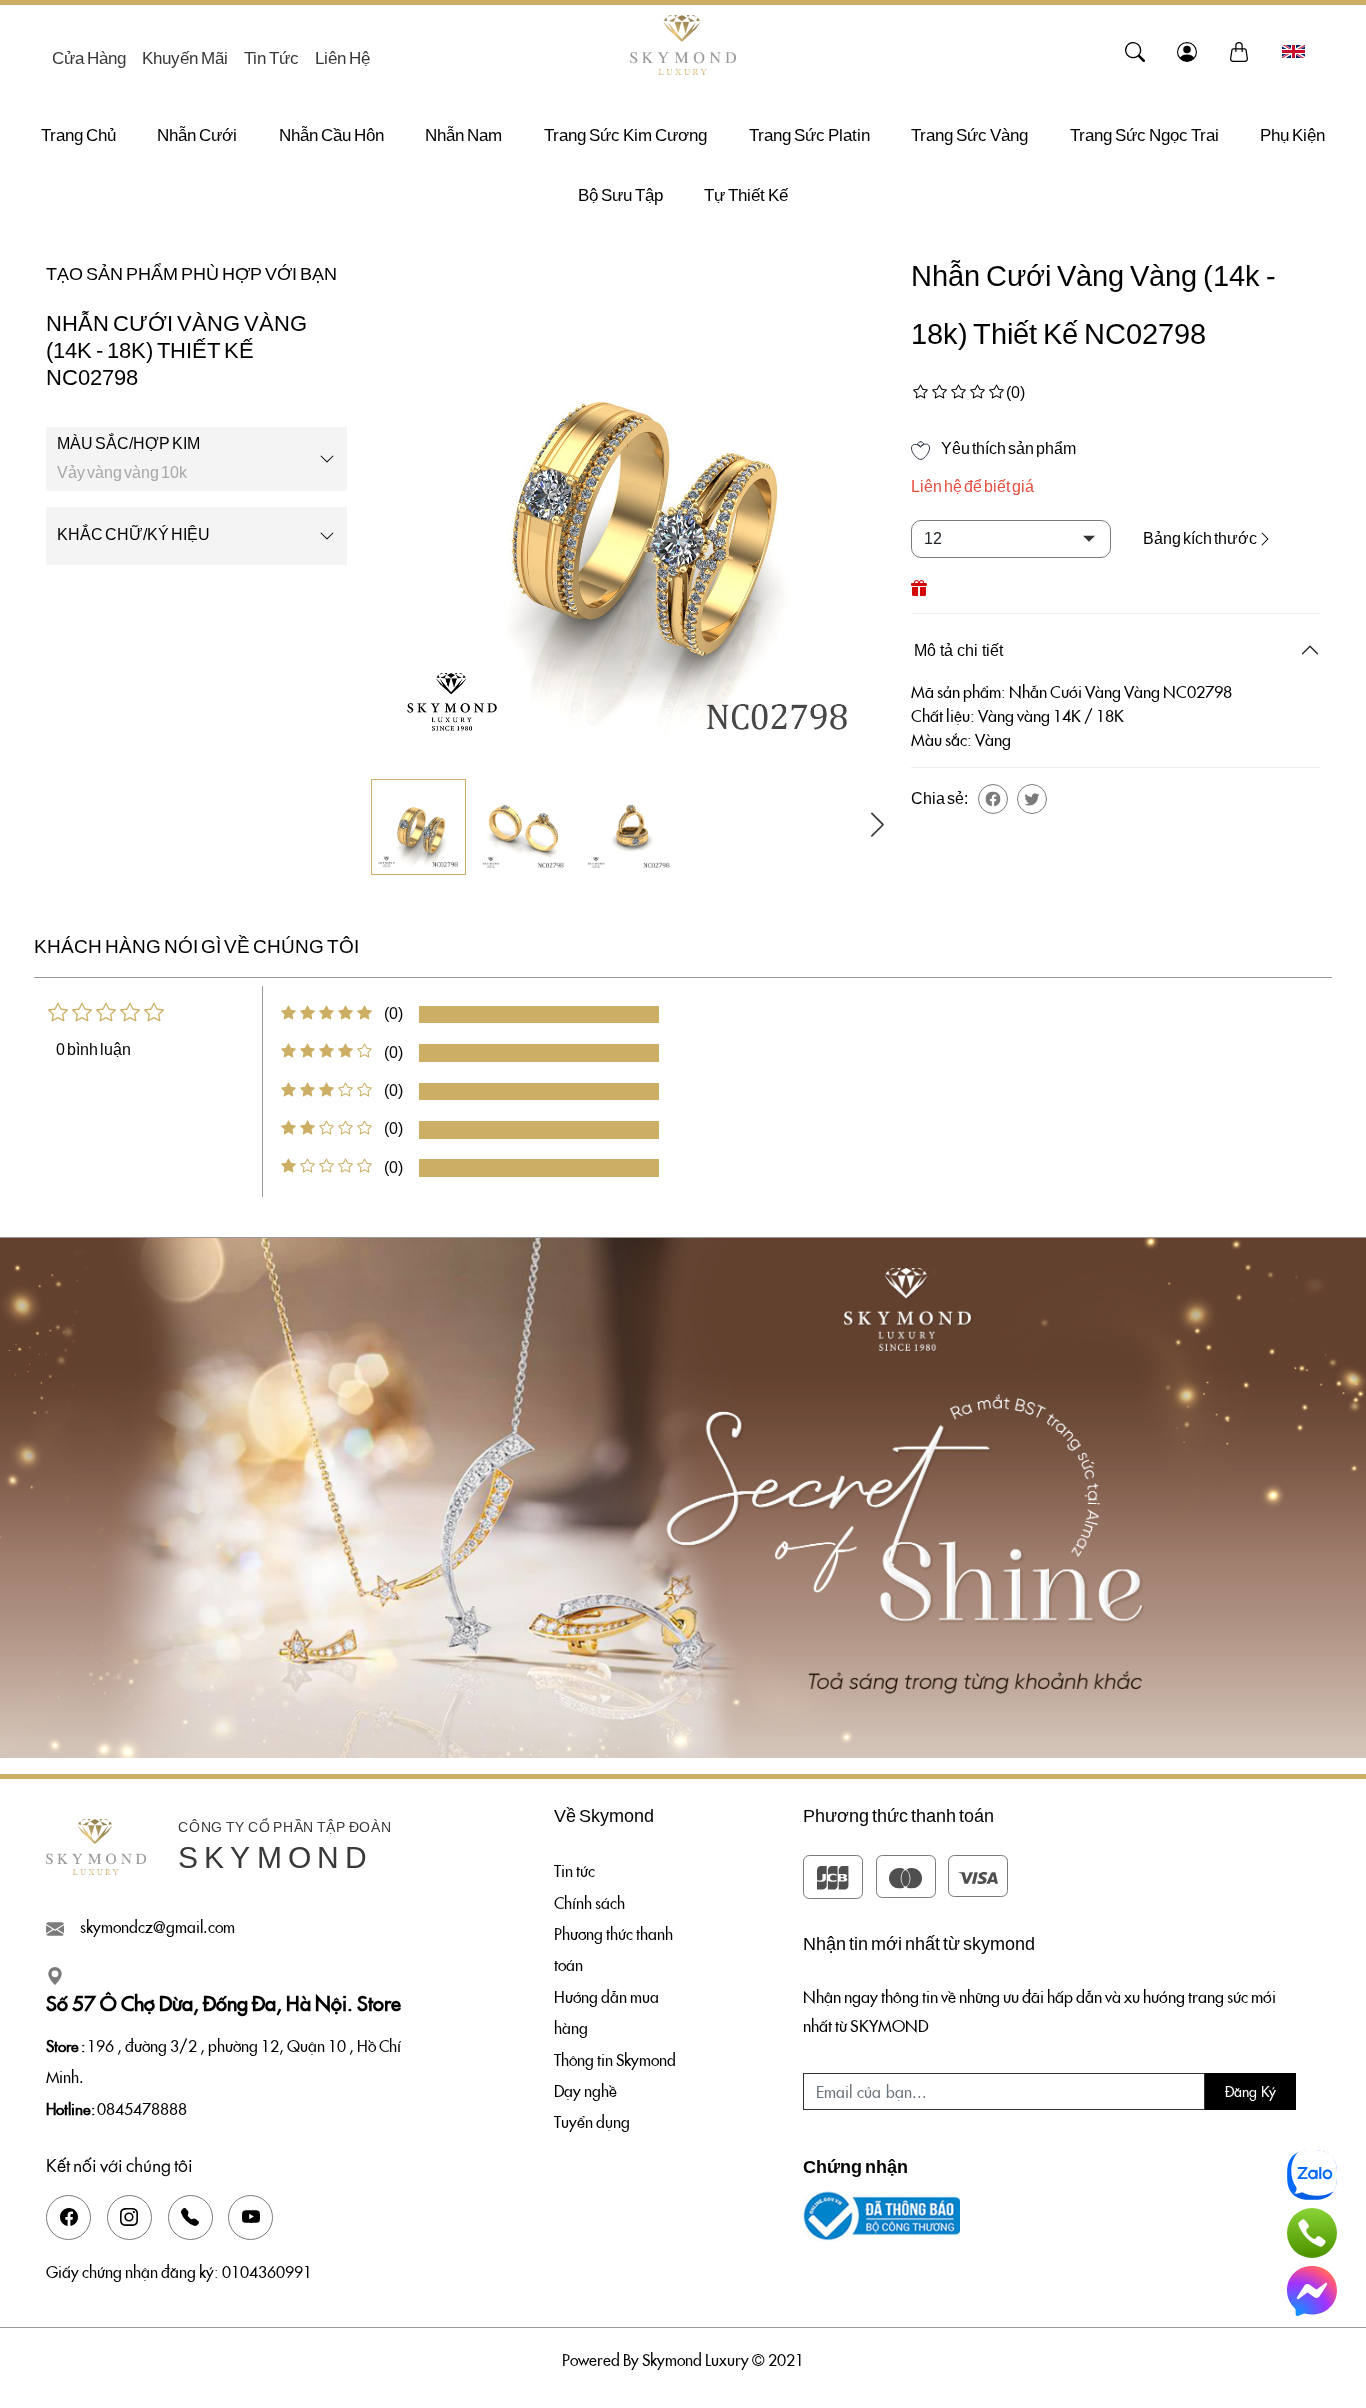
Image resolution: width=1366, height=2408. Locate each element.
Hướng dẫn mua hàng (606, 2011)
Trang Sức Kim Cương (625, 135)
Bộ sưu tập (620, 195)
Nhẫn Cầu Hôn (331, 135)
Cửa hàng (89, 58)
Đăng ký (1250, 2091)
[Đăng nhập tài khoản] (1187, 50)
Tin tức (271, 58)
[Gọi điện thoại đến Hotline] (1312, 2233)
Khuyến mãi (185, 58)
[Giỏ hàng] (1239, 50)
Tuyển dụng (592, 2121)
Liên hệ (342, 58)
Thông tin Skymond (615, 2059)
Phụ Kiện (1292, 135)
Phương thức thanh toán (613, 1948)
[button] (993, 799)
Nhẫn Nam (463, 135)
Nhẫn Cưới (197, 135)
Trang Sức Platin (809, 135)
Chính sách (589, 1902)
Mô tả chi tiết (958, 650)
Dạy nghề (585, 2090)
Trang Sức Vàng (969, 135)
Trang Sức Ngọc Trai (1144, 135)
